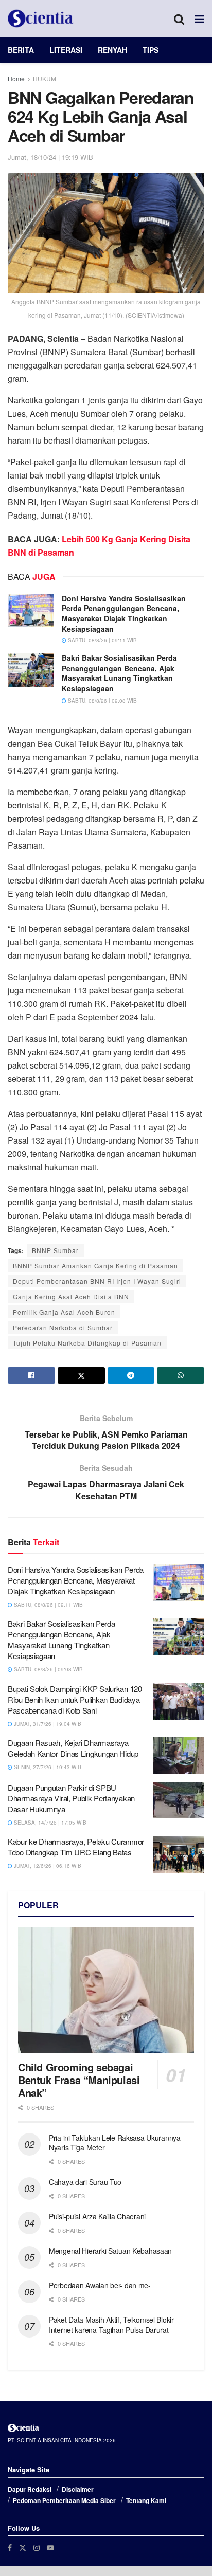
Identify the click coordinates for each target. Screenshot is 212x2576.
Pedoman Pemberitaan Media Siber (64, 2500)
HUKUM (45, 78)
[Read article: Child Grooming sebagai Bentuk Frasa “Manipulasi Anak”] (106, 1990)
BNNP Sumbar (55, 1250)
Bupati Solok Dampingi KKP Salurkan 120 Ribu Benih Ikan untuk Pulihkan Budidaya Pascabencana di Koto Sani (75, 1699)
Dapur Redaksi (30, 2489)
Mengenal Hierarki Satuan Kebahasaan (110, 2251)
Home (16, 78)
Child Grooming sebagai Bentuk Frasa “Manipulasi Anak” (79, 2080)
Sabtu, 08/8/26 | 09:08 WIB (102, 701)
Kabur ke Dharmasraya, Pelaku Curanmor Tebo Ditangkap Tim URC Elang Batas (76, 1847)
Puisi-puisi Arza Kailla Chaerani (97, 2216)
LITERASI (66, 50)
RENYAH (112, 50)
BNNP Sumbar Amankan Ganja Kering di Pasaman (95, 1266)
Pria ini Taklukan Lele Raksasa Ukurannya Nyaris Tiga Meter (115, 2143)
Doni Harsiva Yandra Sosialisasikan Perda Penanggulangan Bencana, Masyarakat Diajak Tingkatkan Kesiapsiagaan (124, 613)
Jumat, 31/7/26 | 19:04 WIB (47, 1724)
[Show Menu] (199, 19)
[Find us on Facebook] (10, 2547)
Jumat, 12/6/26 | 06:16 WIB (47, 1866)
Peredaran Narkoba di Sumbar (63, 1327)
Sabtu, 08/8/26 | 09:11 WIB (102, 640)
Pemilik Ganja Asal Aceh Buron (64, 1312)
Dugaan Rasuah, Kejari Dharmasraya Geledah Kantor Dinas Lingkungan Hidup (73, 1748)
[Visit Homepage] (41, 19)
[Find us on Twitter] (23, 2547)
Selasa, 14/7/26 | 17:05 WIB (49, 1823)
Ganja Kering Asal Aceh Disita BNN (71, 1296)
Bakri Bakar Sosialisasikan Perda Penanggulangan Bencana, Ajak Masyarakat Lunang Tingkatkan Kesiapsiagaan (119, 673)
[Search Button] (179, 19)
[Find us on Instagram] (37, 2547)
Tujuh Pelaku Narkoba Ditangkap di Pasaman (87, 1343)
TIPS (151, 50)
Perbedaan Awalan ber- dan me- (100, 2285)
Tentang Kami (146, 2500)
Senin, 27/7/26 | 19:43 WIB (47, 1767)
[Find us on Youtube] (50, 2547)
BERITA (21, 50)
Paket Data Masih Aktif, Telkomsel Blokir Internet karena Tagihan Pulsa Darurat (111, 2325)
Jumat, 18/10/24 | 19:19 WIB (50, 157)
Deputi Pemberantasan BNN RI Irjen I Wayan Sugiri (97, 1281)
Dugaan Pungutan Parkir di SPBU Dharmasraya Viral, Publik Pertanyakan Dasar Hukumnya (71, 1798)
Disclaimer (78, 2489)
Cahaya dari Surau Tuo (85, 2182)
